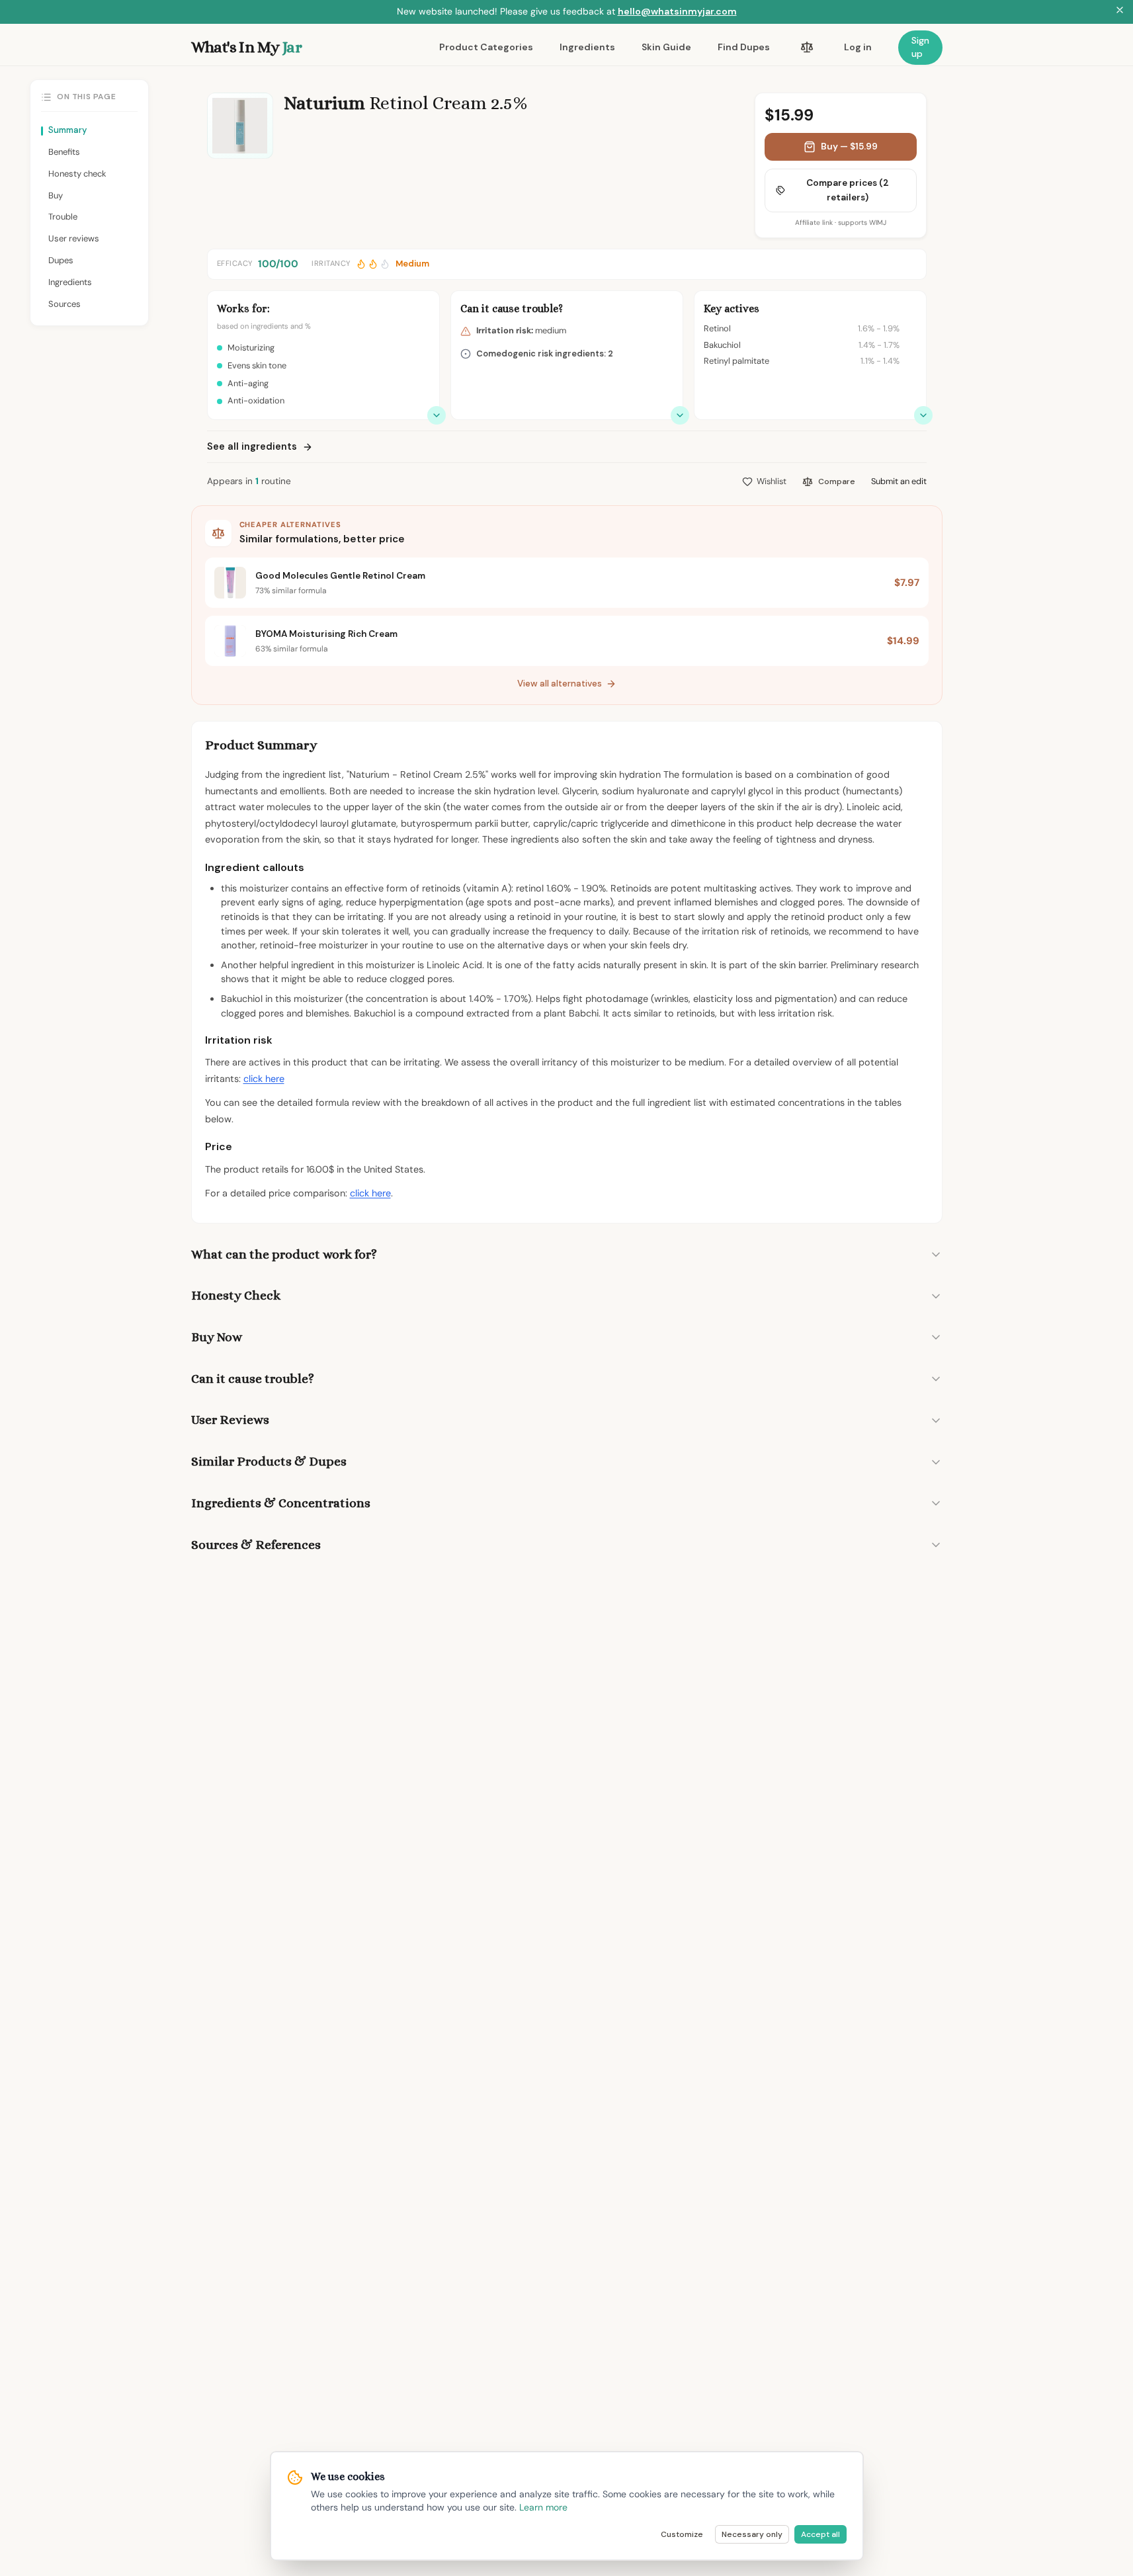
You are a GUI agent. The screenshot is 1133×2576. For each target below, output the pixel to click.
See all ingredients (252, 446)
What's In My (246, 47)
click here (264, 1079)
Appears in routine (249, 481)
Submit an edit (899, 481)
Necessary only (752, 2534)
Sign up (920, 47)
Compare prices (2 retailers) (848, 190)
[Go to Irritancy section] (680, 415)
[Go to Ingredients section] (923, 415)
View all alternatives (560, 684)
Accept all (820, 2534)
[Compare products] (807, 48)
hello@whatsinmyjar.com (677, 11)
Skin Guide (666, 47)
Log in (858, 47)
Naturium (324, 103)
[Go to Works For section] (437, 415)
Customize (682, 2534)
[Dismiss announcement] (1120, 12)
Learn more (543, 2507)
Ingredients (587, 47)
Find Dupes (744, 47)
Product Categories (486, 47)
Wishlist (772, 481)
